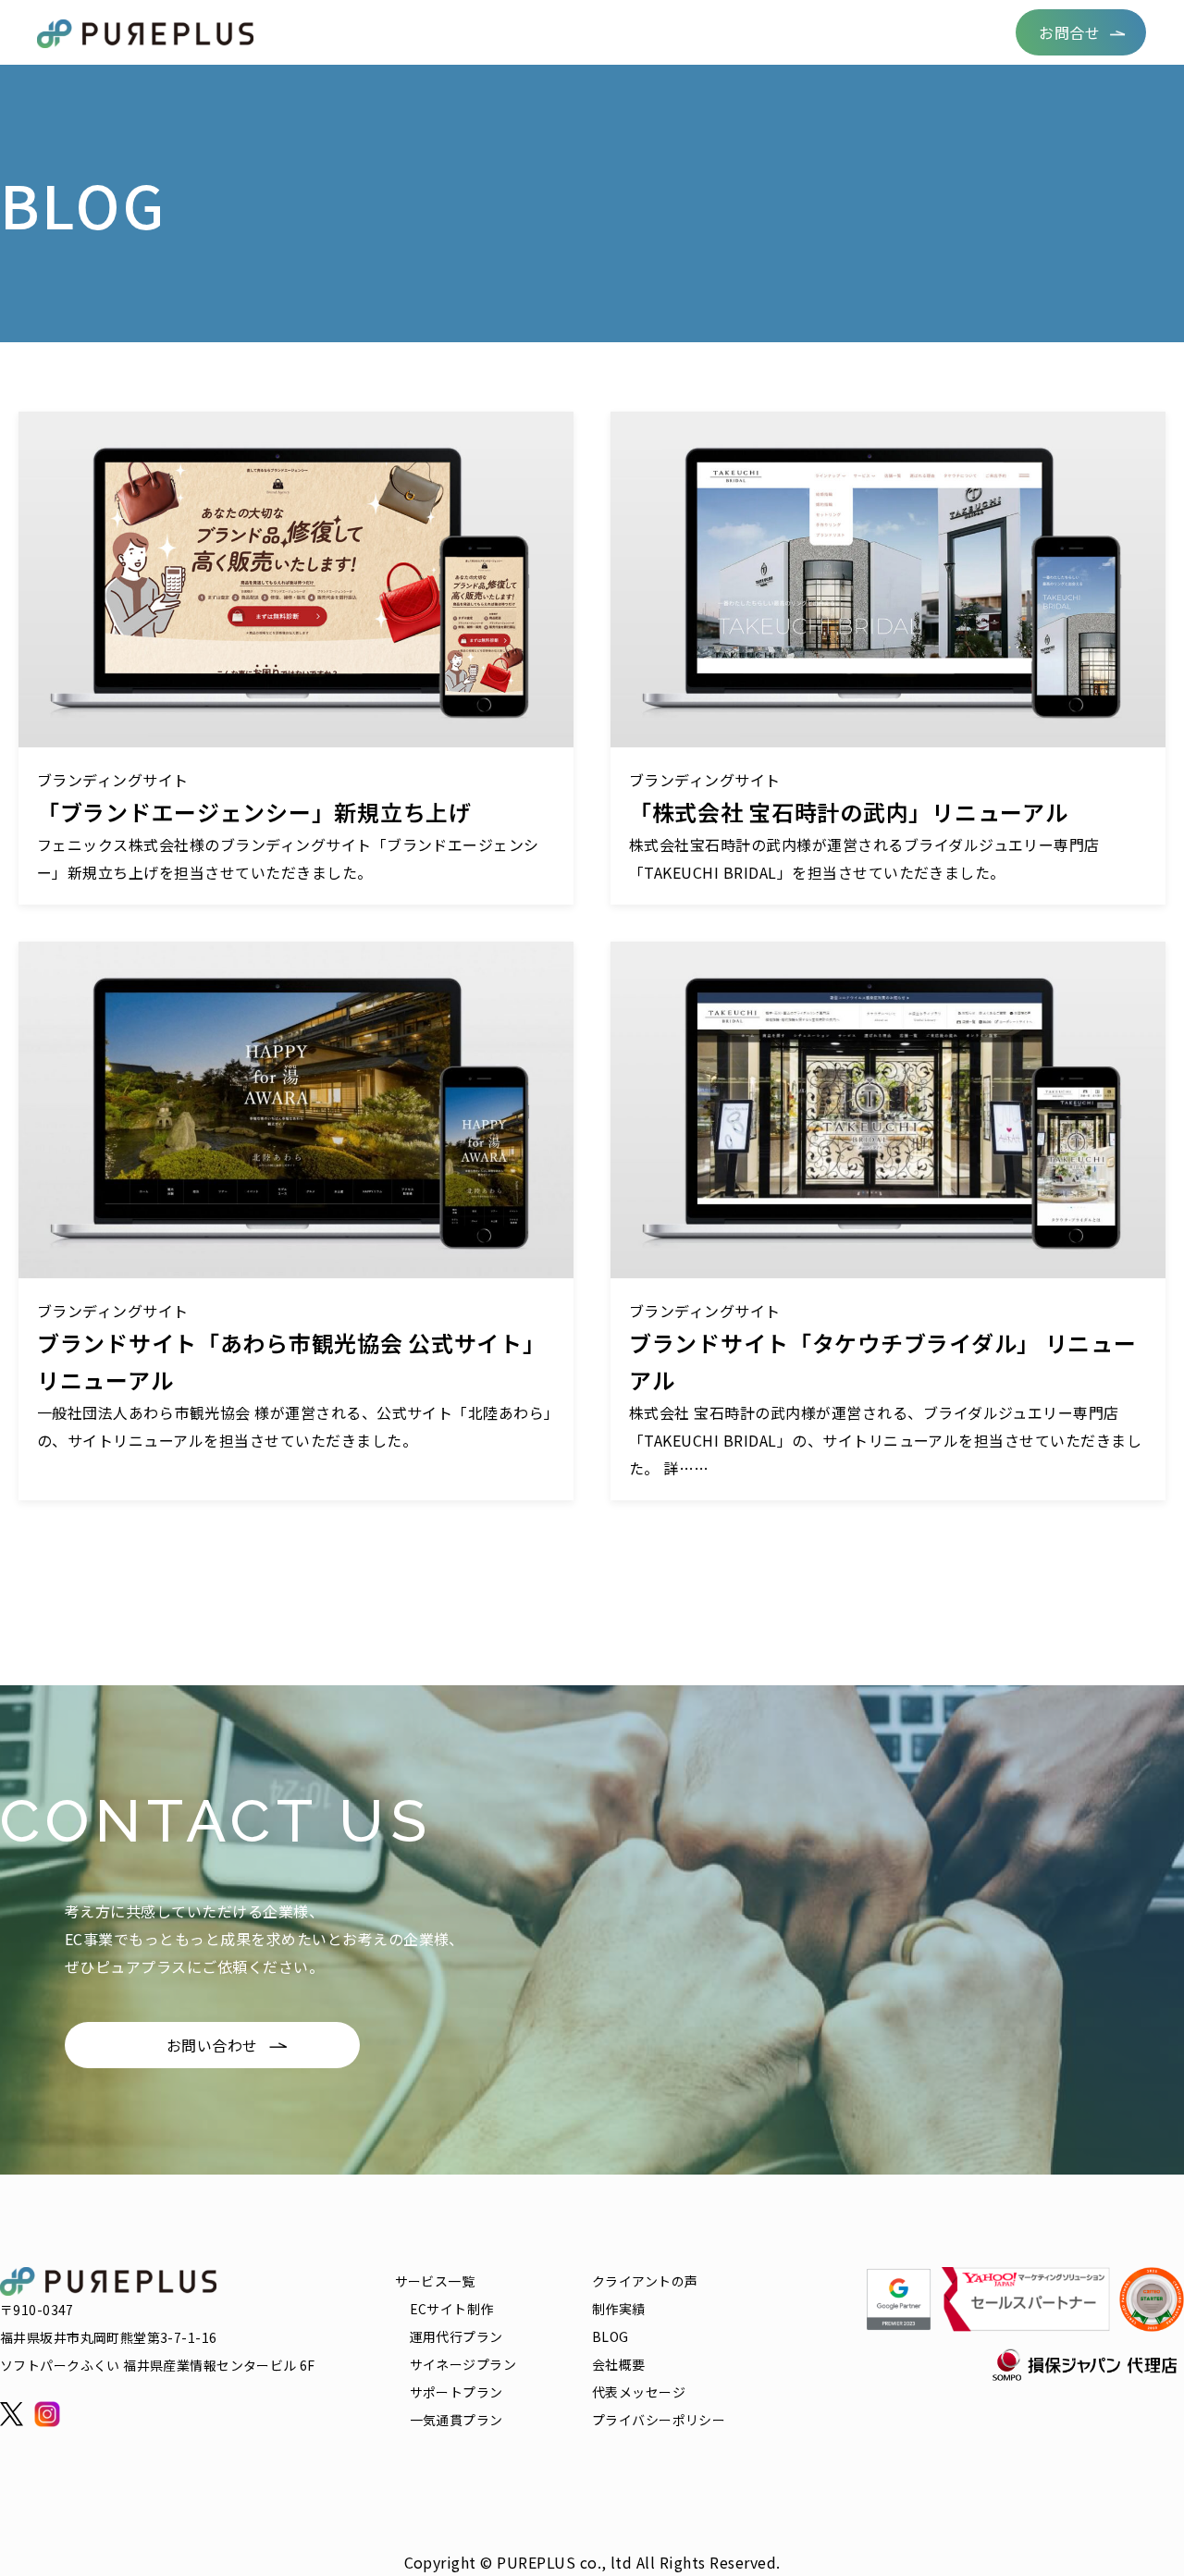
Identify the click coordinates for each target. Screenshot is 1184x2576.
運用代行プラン (456, 2336)
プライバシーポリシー (659, 2420)
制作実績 (654, 32)
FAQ (789, 32)
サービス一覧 (414, 32)
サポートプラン (456, 2392)
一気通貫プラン (456, 2420)
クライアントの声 (541, 32)
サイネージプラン (463, 2364)
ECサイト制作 (452, 2309)
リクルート (866, 32)
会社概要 (958, 32)
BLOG (729, 32)
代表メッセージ (639, 2392)
